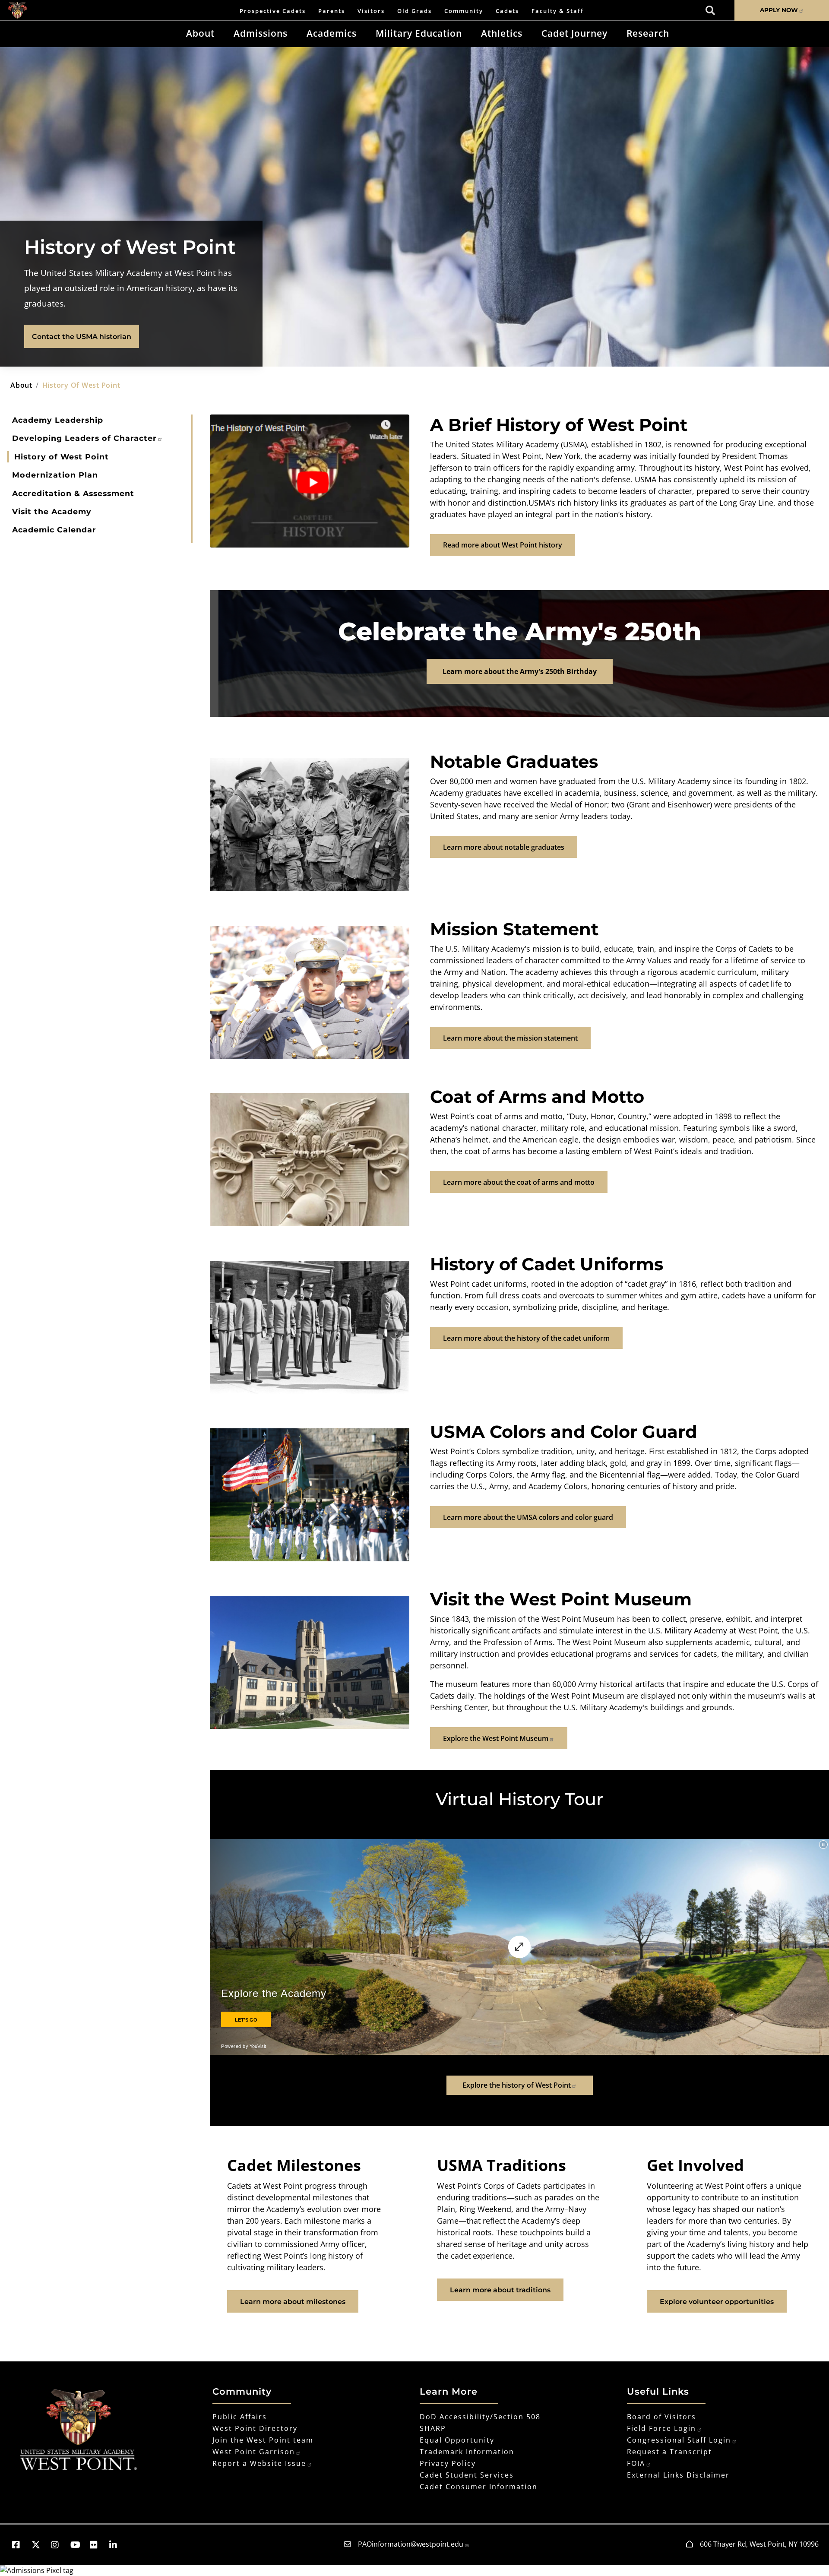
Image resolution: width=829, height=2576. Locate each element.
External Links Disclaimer (678, 2475)
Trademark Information (467, 2452)
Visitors (371, 11)
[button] (20, 2545)
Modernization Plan (55, 475)
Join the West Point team (263, 2440)
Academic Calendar (54, 530)
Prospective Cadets (273, 11)
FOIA (636, 2463)
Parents (332, 11)
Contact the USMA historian (82, 337)
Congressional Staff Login (679, 2440)
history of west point (81, 385)
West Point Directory (255, 2428)
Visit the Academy (52, 511)
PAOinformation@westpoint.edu (411, 2544)
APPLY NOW (779, 10)
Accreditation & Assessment (73, 493)
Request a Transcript (669, 2452)
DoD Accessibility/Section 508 (480, 2417)
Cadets (507, 11)
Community (464, 11)
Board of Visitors (661, 2417)
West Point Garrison (254, 2452)
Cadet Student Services (467, 2475)
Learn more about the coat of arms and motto (519, 1182)
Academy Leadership (58, 420)
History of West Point (62, 457)
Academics (332, 33)
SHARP (433, 2428)
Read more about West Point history (503, 545)
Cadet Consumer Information (479, 2487)
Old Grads (414, 11)
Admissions (261, 33)
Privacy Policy (448, 2463)
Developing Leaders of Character (84, 438)
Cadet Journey (574, 33)
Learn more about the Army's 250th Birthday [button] (520, 671)
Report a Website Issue (259, 2463)
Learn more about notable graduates (504, 847)
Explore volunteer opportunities (717, 2302)
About (200, 33)
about (21, 385)
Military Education (419, 33)
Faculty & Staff (558, 11)
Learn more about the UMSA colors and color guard (528, 1517)
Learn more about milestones (293, 2302)
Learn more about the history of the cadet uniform (526, 1338)
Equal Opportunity (457, 2440)
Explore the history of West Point (517, 2085)
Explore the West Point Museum (496, 1738)
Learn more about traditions (500, 2290)
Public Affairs (240, 2417)
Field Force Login (661, 2428)
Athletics (502, 33)
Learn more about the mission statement (510, 1038)
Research (648, 33)
